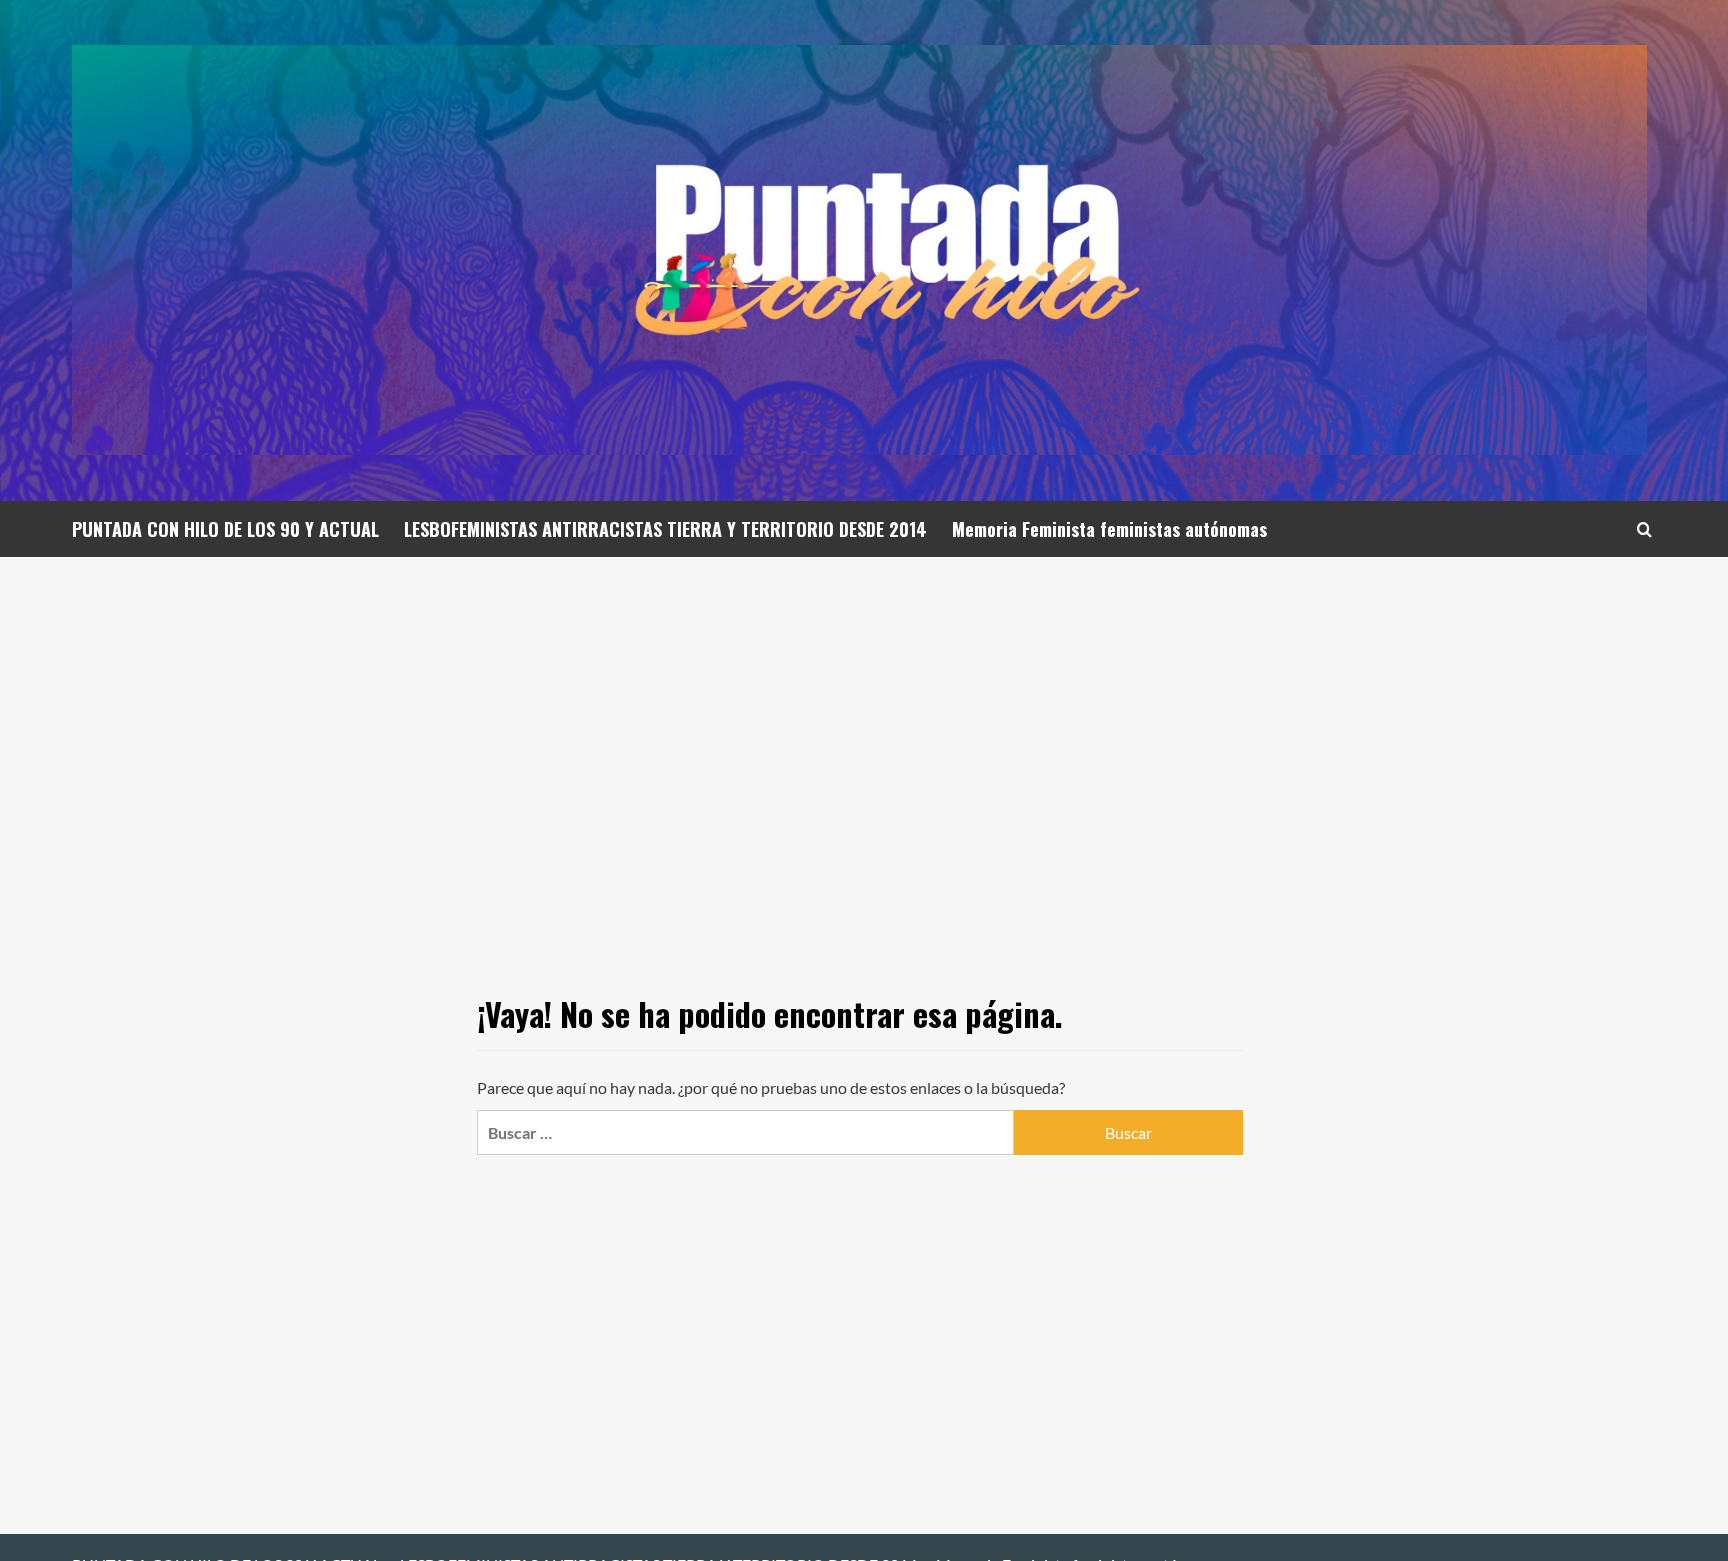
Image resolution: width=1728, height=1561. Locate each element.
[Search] (1644, 529)
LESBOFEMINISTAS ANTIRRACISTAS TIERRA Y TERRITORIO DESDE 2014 (665, 529)
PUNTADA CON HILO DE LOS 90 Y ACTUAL (225, 529)
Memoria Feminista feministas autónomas (1109, 529)
